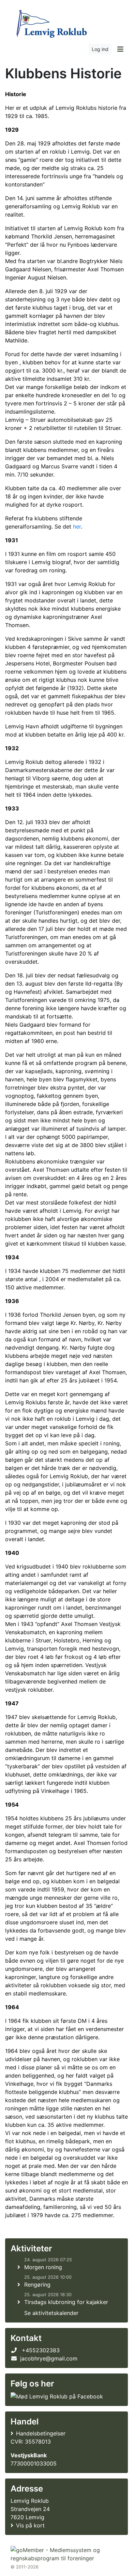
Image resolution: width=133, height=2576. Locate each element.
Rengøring (37, 2285)
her (77, 526)
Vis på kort (30, 2525)
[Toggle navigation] (120, 49)
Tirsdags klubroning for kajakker (66, 2302)
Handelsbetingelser (41, 2433)
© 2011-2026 (25, 2567)
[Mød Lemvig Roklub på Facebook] (57, 2396)
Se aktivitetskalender (51, 2313)
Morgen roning (43, 2267)
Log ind (100, 49)
